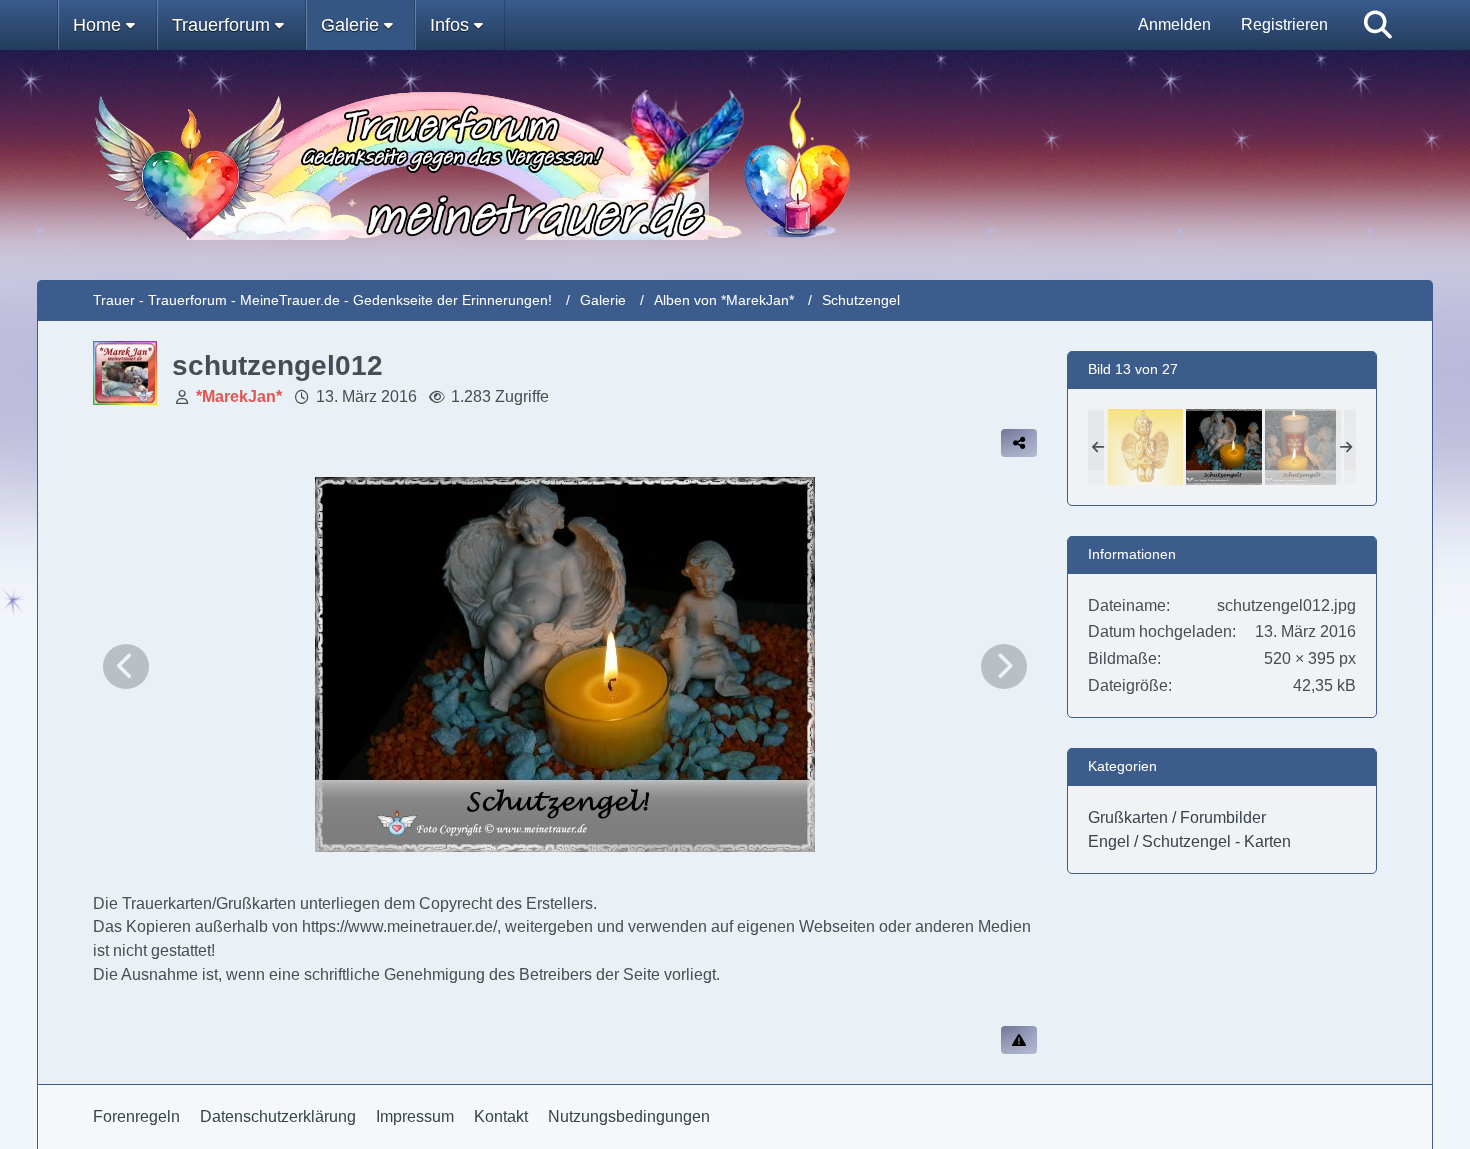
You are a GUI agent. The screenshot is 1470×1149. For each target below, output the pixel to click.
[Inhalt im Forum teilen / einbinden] (1019, 443)
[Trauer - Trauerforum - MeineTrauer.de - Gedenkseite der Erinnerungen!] (735, 165)
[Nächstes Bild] (1004, 666)
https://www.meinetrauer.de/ (399, 926)
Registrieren (1284, 24)
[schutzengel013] (1303, 447)
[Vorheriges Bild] (126, 666)
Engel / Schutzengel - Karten (1189, 841)
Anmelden (1174, 24)
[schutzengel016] (1145, 447)
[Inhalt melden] (1019, 1040)
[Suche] (1378, 25)
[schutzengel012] (1224, 447)
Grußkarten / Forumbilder (1177, 817)
